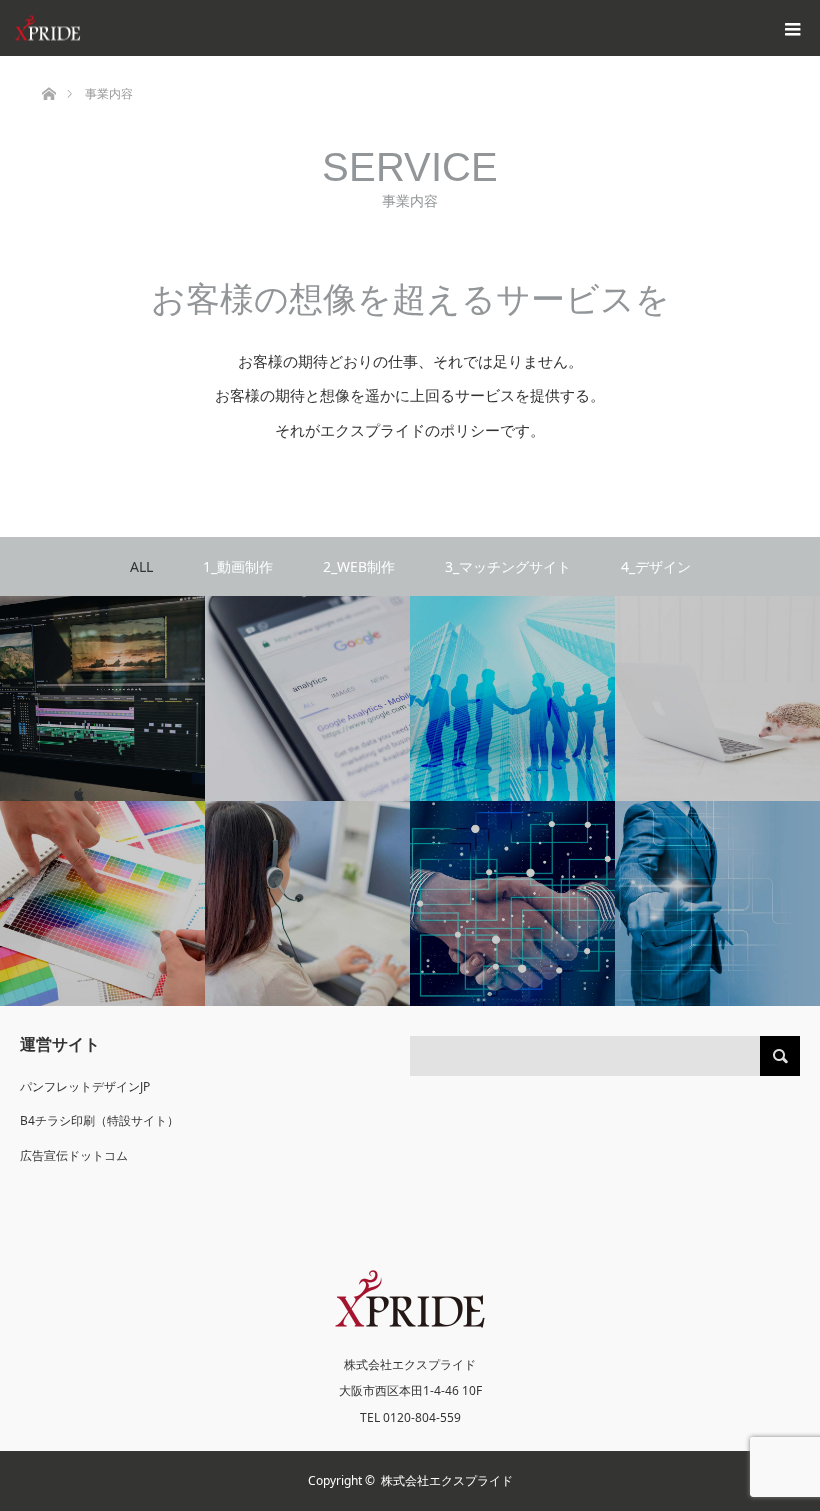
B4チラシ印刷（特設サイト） (99, 1120)
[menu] (792, 28)
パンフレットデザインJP (85, 1086)
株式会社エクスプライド (447, 1480)
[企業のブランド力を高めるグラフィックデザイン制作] (717, 699)
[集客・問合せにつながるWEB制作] (307, 699)
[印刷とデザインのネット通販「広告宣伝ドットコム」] (307, 904)
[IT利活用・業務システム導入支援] (512, 904)
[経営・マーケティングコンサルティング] (717, 904)
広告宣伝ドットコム (74, 1155)
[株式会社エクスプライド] (135, 28)
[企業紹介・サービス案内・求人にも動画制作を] (102, 699)
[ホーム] (48, 63)
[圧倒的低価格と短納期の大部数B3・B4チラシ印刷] (102, 904)
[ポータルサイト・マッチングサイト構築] (512, 699)
